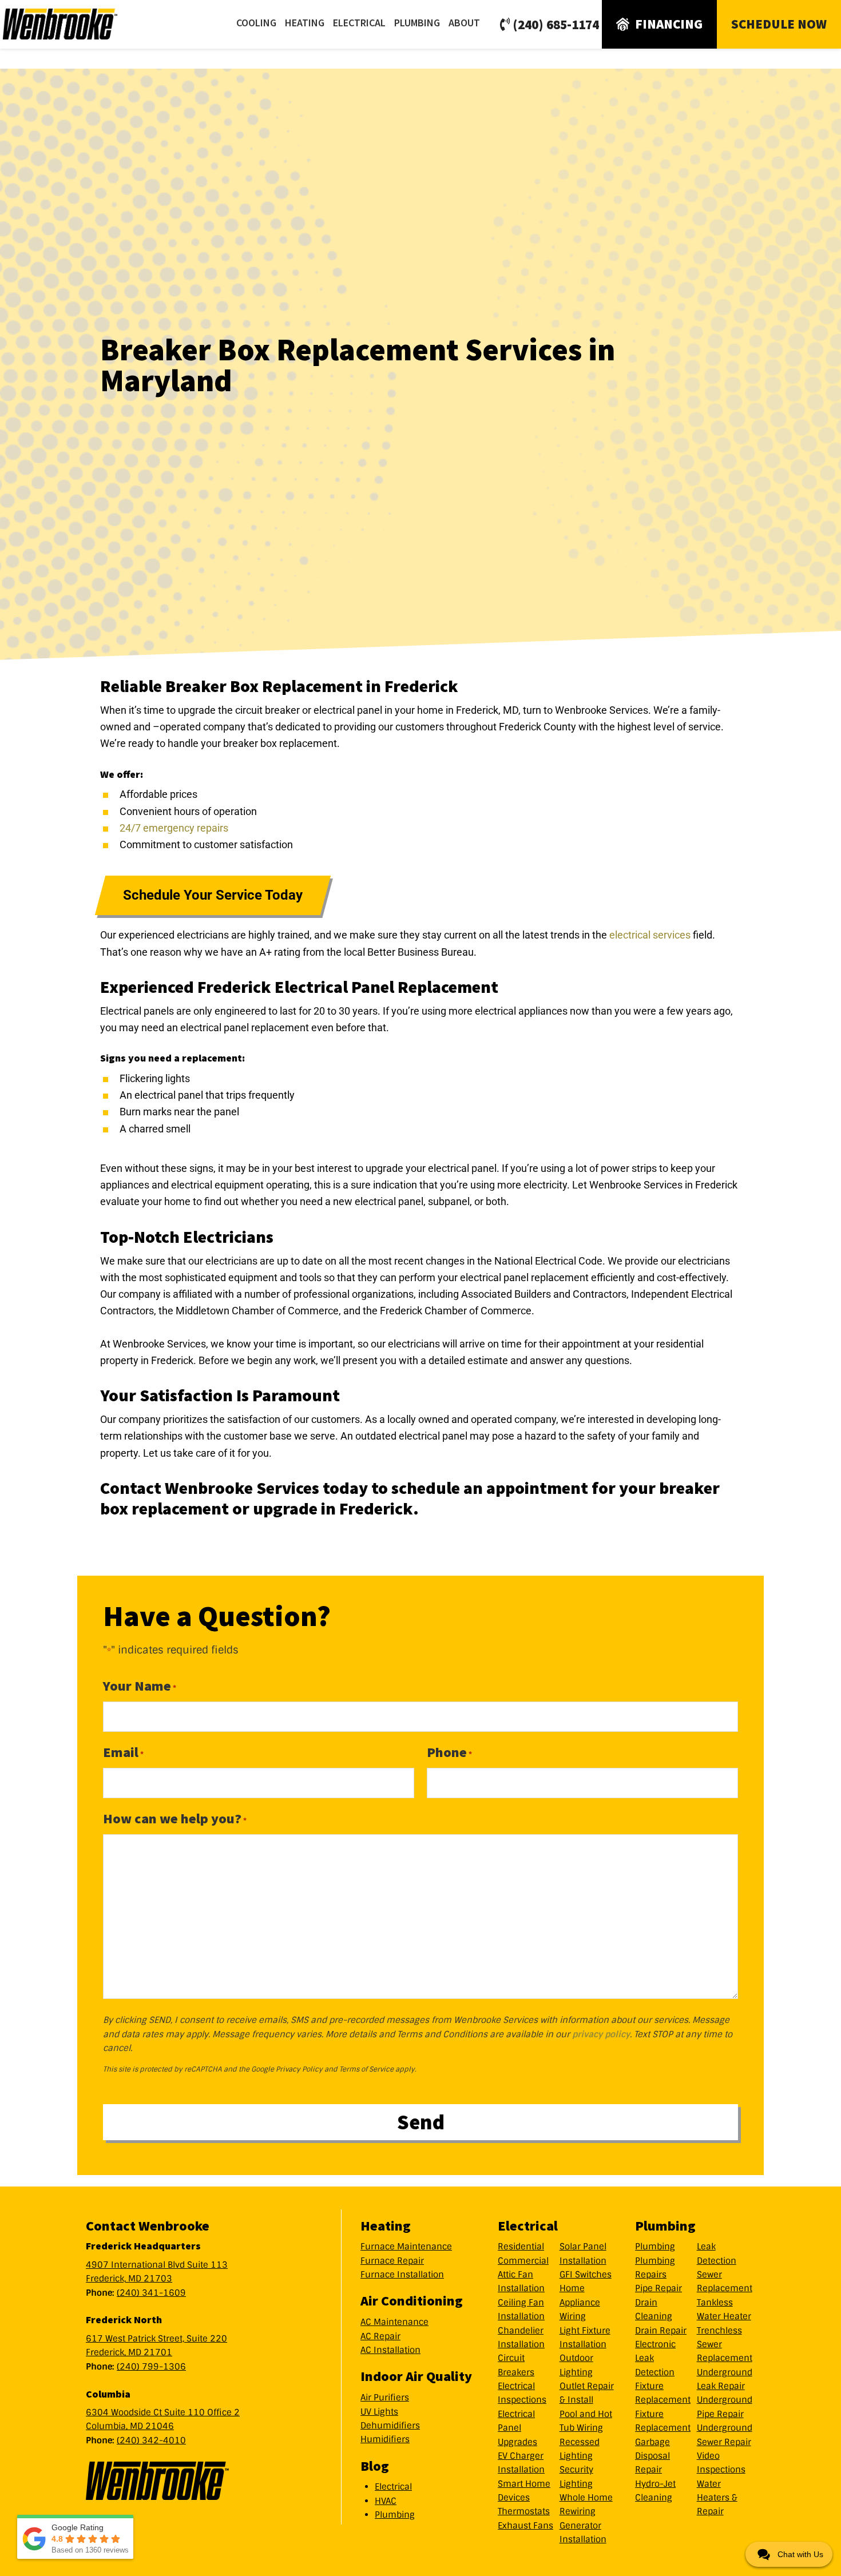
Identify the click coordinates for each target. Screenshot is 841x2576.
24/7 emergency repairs (174, 828)
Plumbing (395, 2515)
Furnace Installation (402, 2275)
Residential (521, 2247)
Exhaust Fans (525, 2526)
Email (123, 1752)
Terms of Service (366, 2069)
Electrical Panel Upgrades (517, 2428)
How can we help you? (175, 1818)
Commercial (523, 2261)
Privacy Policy (299, 2069)
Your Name (140, 1686)
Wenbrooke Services (74, 24)
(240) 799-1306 (151, 2367)
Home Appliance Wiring (580, 2302)
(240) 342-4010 (151, 2440)
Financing (669, 24)
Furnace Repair (392, 2261)
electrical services (650, 935)
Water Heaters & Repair (717, 2498)
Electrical (393, 2487)
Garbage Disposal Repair (652, 2456)
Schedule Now (779, 24)
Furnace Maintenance (406, 2247)
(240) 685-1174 (556, 24)
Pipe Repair (658, 2288)
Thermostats (524, 2511)
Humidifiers (385, 2439)
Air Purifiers (385, 2398)
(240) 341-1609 (151, 2293)
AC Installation (390, 2350)
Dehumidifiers (390, 2426)
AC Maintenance (394, 2322)
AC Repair (380, 2336)
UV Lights (379, 2412)
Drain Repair (661, 2331)
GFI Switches (586, 2275)
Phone (449, 1752)
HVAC (386, 2501)
